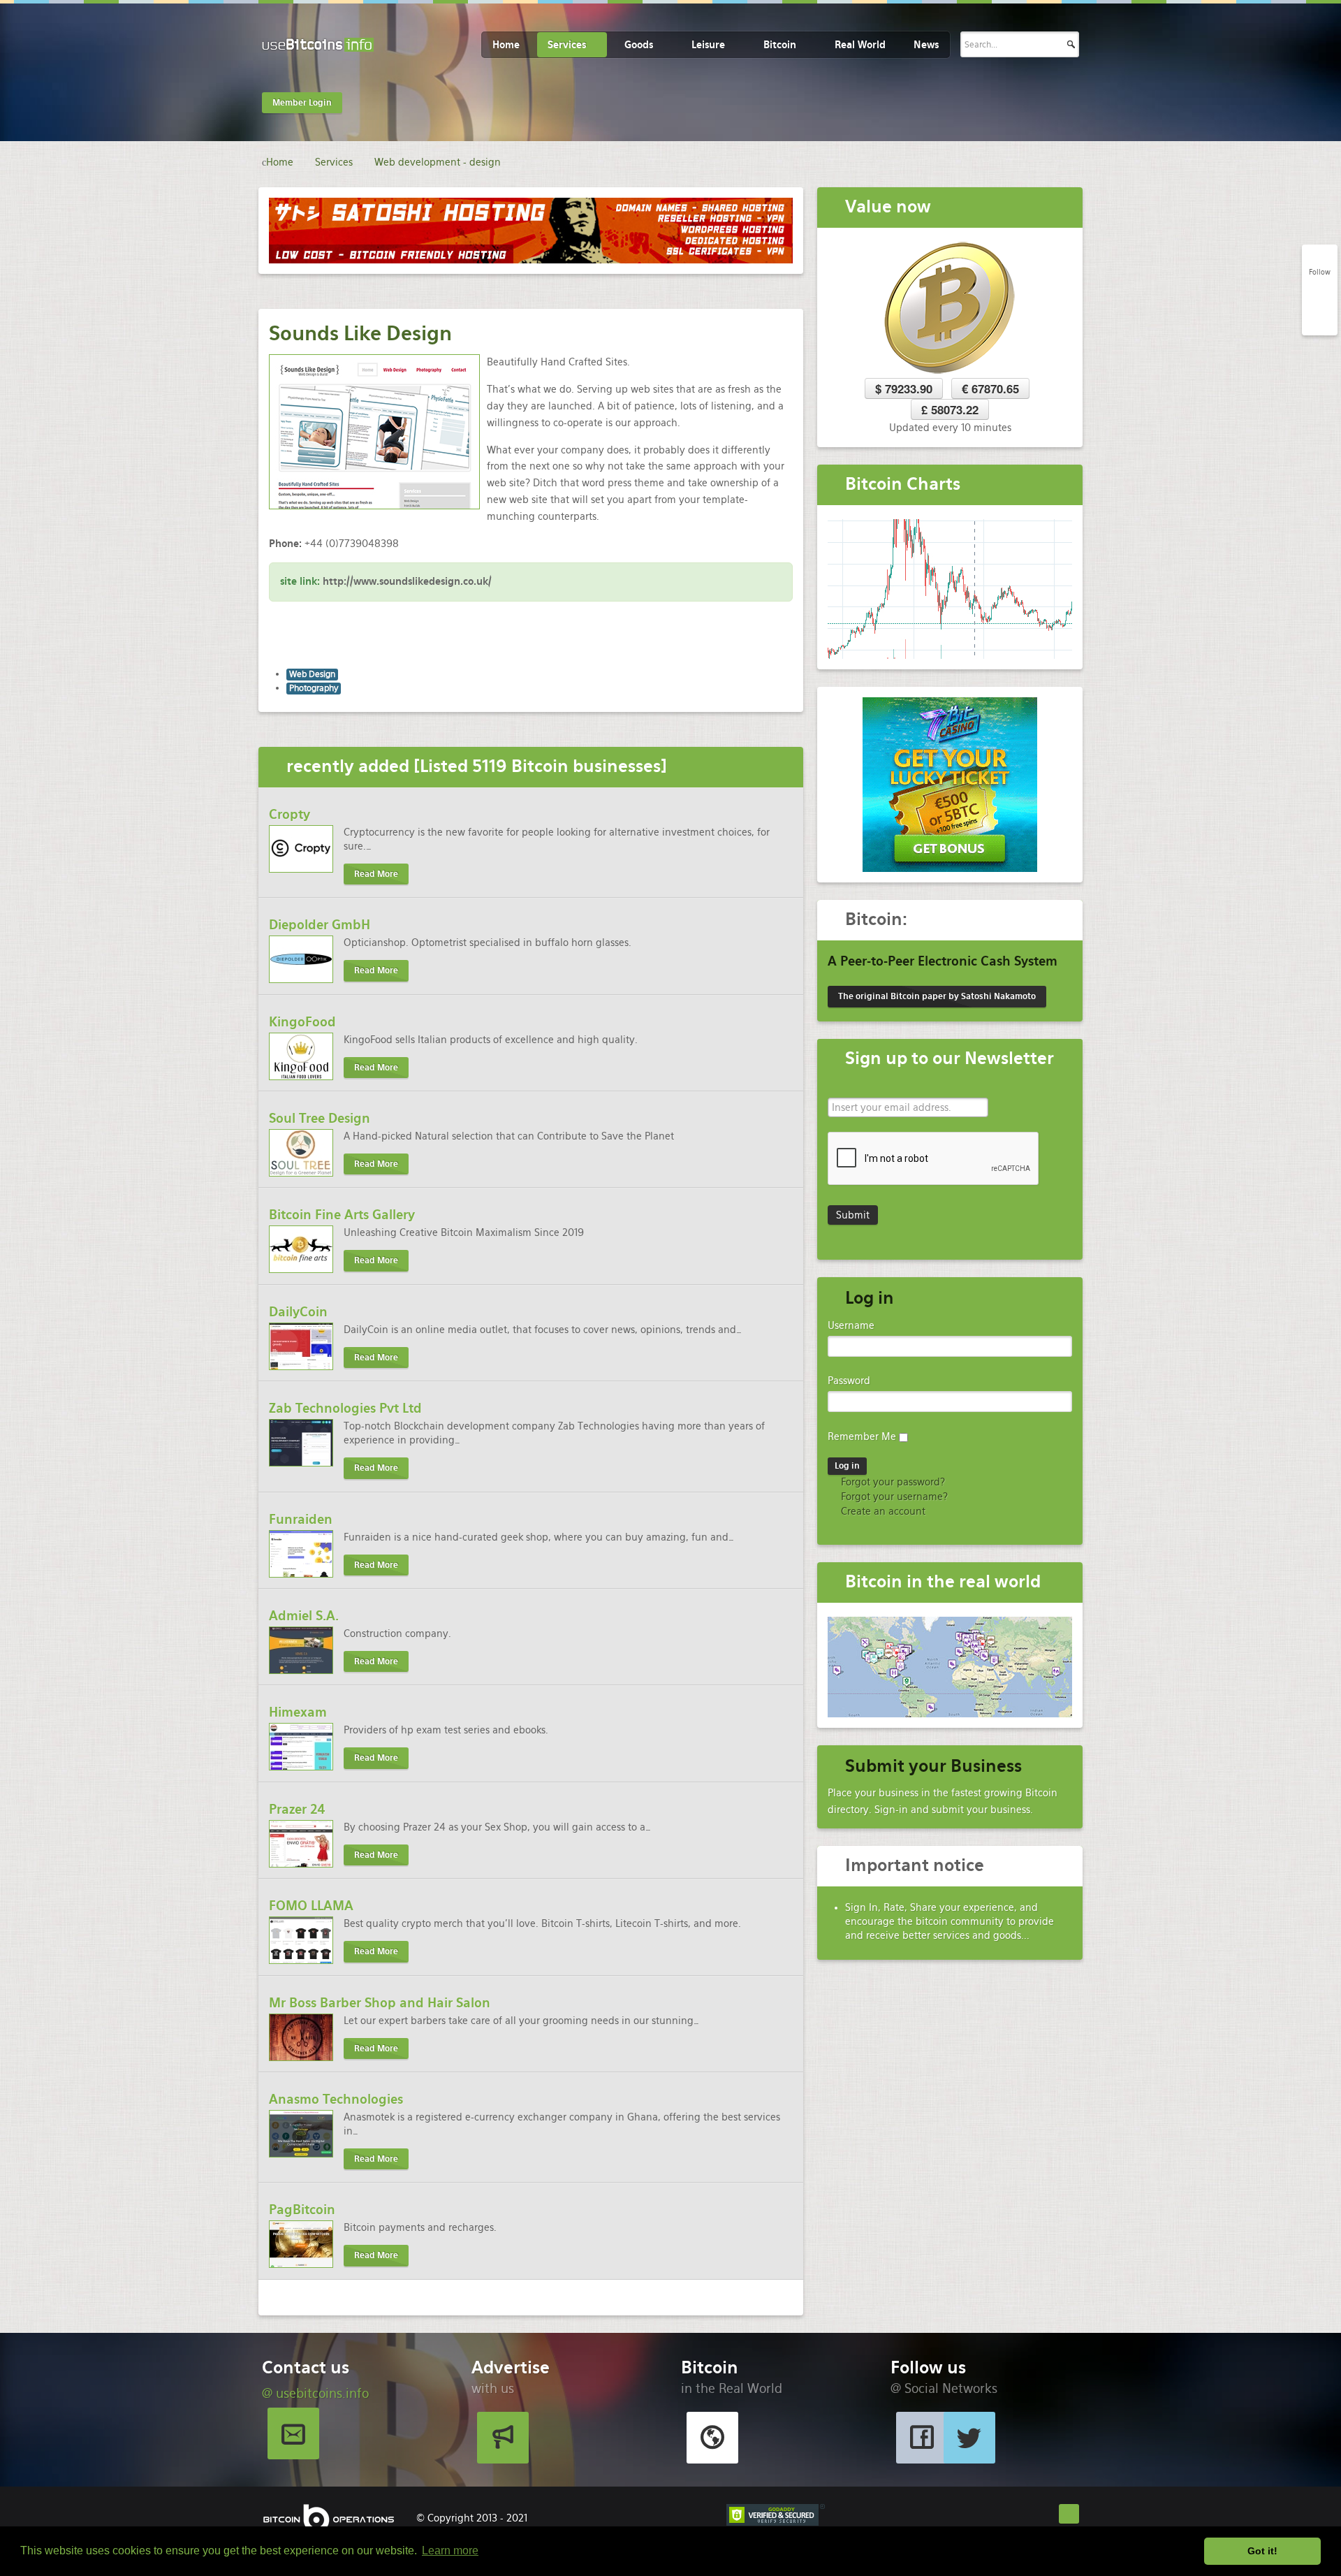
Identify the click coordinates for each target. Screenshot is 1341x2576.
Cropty (290, 814)
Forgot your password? (892, 1482)
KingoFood (302, 1022)
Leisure (708, 45)
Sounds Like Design (360, 333)
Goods (639, 45)
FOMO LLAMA (311, 1906)
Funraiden (301, 1519)
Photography (314, 688)
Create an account (882, 1511)
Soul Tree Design (320, 1118)
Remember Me (862, 1436)
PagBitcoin (302, 2210)
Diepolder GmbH (320, 925)
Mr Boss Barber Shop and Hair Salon (380, 2003)
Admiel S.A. (304, 1616)
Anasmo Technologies (336, 2099)
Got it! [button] (1262, 2551)
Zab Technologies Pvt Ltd (345, 1408)
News (926, 45)
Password (849, 1381)
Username (851, 1325)
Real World (860, 45)
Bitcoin (780, 45)
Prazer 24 (297, 1809)
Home (506, 45)
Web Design (312, 674)
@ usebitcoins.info (315, 2393)
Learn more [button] (450, 2550)
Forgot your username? (893, 1497)
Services (567, 45)
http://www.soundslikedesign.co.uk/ (407, 581)
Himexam (298, 1712)
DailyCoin (298, 1312)
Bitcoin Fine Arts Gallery (342, 1215)
